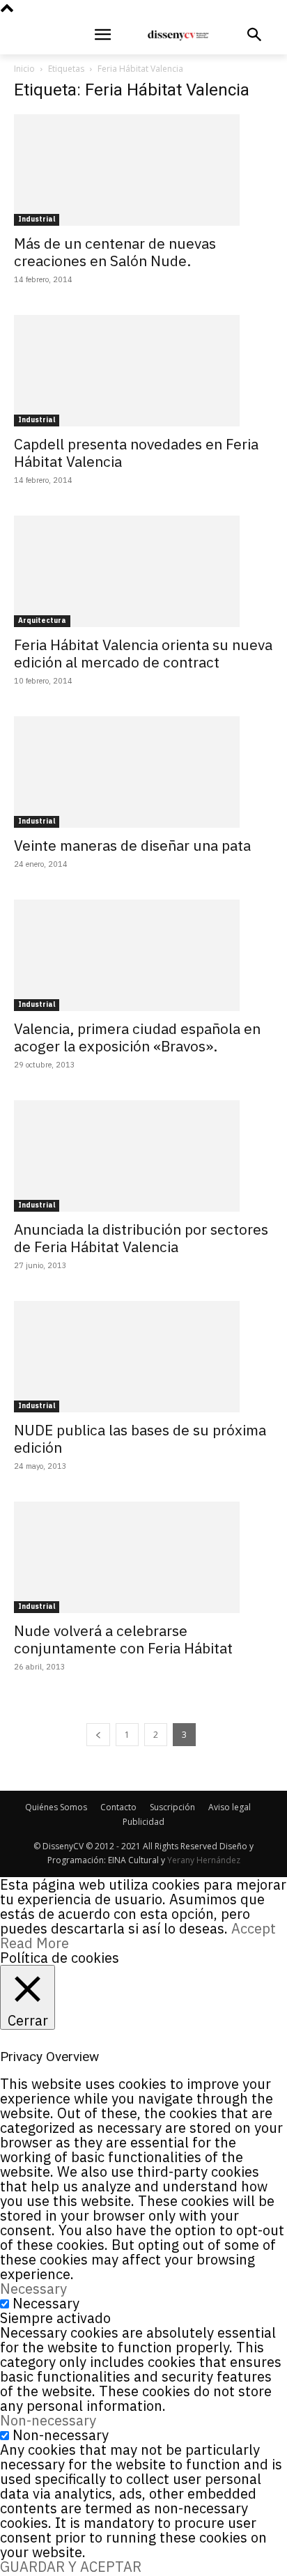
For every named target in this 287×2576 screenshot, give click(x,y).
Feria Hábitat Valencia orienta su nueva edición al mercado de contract (143, 653)
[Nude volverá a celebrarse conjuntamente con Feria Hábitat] (143, 1557)
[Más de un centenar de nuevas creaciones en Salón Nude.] (143, 170)
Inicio (24, 69)
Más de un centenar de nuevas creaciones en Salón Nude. (115, 252)
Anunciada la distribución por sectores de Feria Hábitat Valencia (141, 1238)
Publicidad (143, 1822)
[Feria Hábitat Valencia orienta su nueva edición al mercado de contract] (143, 571)
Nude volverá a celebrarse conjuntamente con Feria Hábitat (123, 1639)
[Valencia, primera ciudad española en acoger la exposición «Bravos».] (143, 955)
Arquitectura (42, 620)
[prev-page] (98, 1735)
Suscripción (172, 1807)
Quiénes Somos (56, 1807)
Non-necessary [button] (48, 2420)
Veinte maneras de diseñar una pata (132, 845)
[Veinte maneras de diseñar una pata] (143, 772)
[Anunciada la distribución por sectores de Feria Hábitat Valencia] (143, 1156)
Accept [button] (254, 1928)
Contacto (118, 1807)
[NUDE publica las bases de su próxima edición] (143, 1357)
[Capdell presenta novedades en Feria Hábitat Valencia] (143, 371)
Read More (34, 1943)
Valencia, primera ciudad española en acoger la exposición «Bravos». (137, 1037)
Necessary (46, 2303)
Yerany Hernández (204, 1860)
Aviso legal (230, 1807)
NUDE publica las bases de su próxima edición (140, 1439)
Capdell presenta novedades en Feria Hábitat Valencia (136, 453)
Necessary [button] (33, 2289)
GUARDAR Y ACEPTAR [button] (71, 2567)
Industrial (37, 219)
